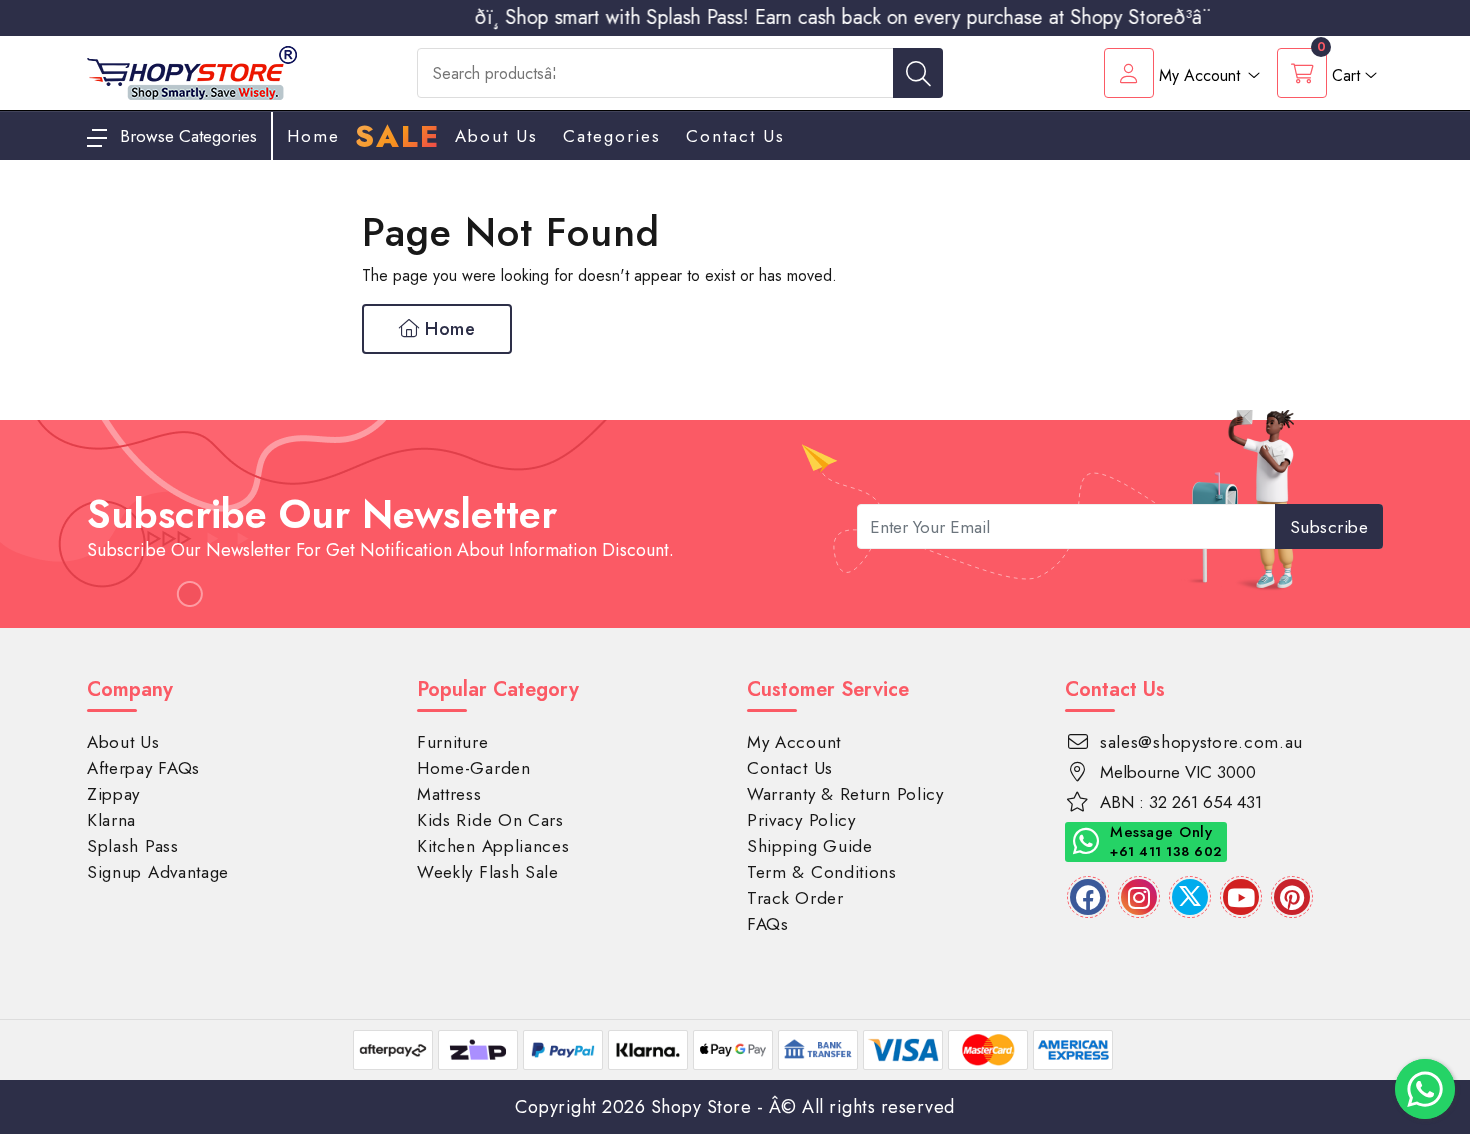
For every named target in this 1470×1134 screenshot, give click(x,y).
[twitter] (1190, 897)
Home (448, 329)
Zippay (113, 794)
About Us (496, 136)
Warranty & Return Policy (845, 794)
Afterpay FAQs (143, 768)
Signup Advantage (158, 872)
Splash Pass (133, 846)
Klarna (111, 820)
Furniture (452, 742)
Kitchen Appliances (493, 846)
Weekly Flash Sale (488, 872)
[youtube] (1241, 897)
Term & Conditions (822, 872)
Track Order (795, 898)
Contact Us (735, 136)
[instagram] (1139, 897)
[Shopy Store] (192, 71)
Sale (397, 137)
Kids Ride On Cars (490, 820)
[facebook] (1088, 897)
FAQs (768, 924)
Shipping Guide (810, 846)
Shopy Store (701, 1107)
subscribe (1329, 527)
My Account (794, 742)
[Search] (918, 73)
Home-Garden (474, 768)
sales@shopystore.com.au (1201, 742)
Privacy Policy (801, 820)
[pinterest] (1292, 897)
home (313, 136)
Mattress (449, 794)
